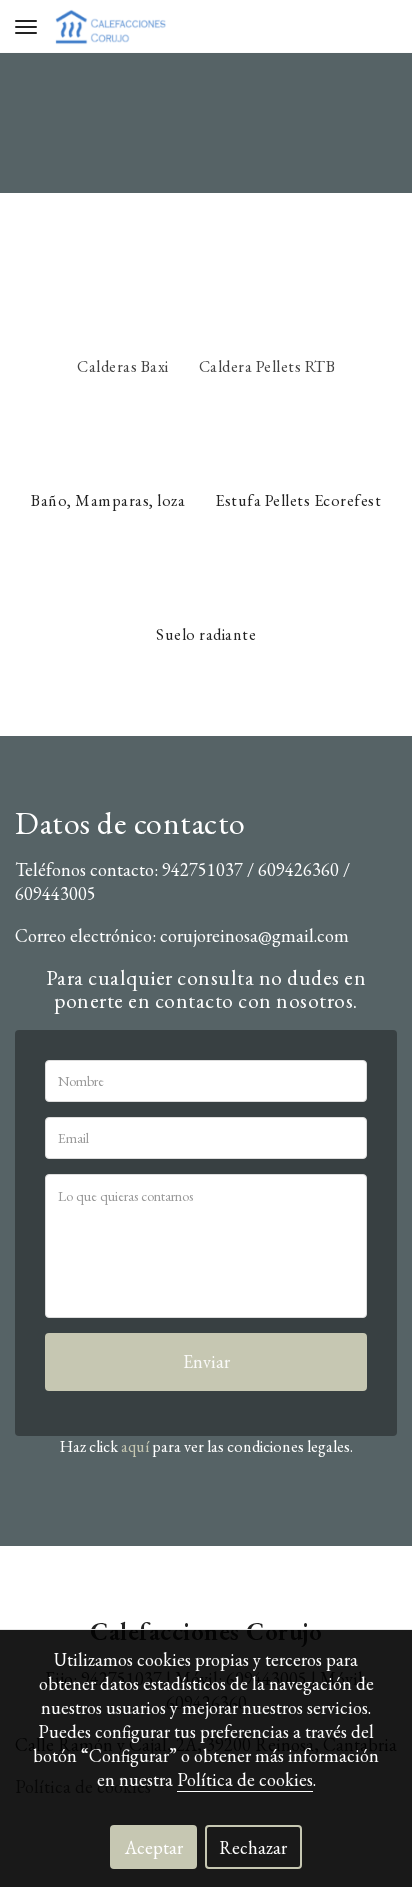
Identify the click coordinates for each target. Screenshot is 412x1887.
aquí (135, 1446)
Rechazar (253, 1847)
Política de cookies (245, 1779)
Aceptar (154, 1847)
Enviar (206, 1361)
